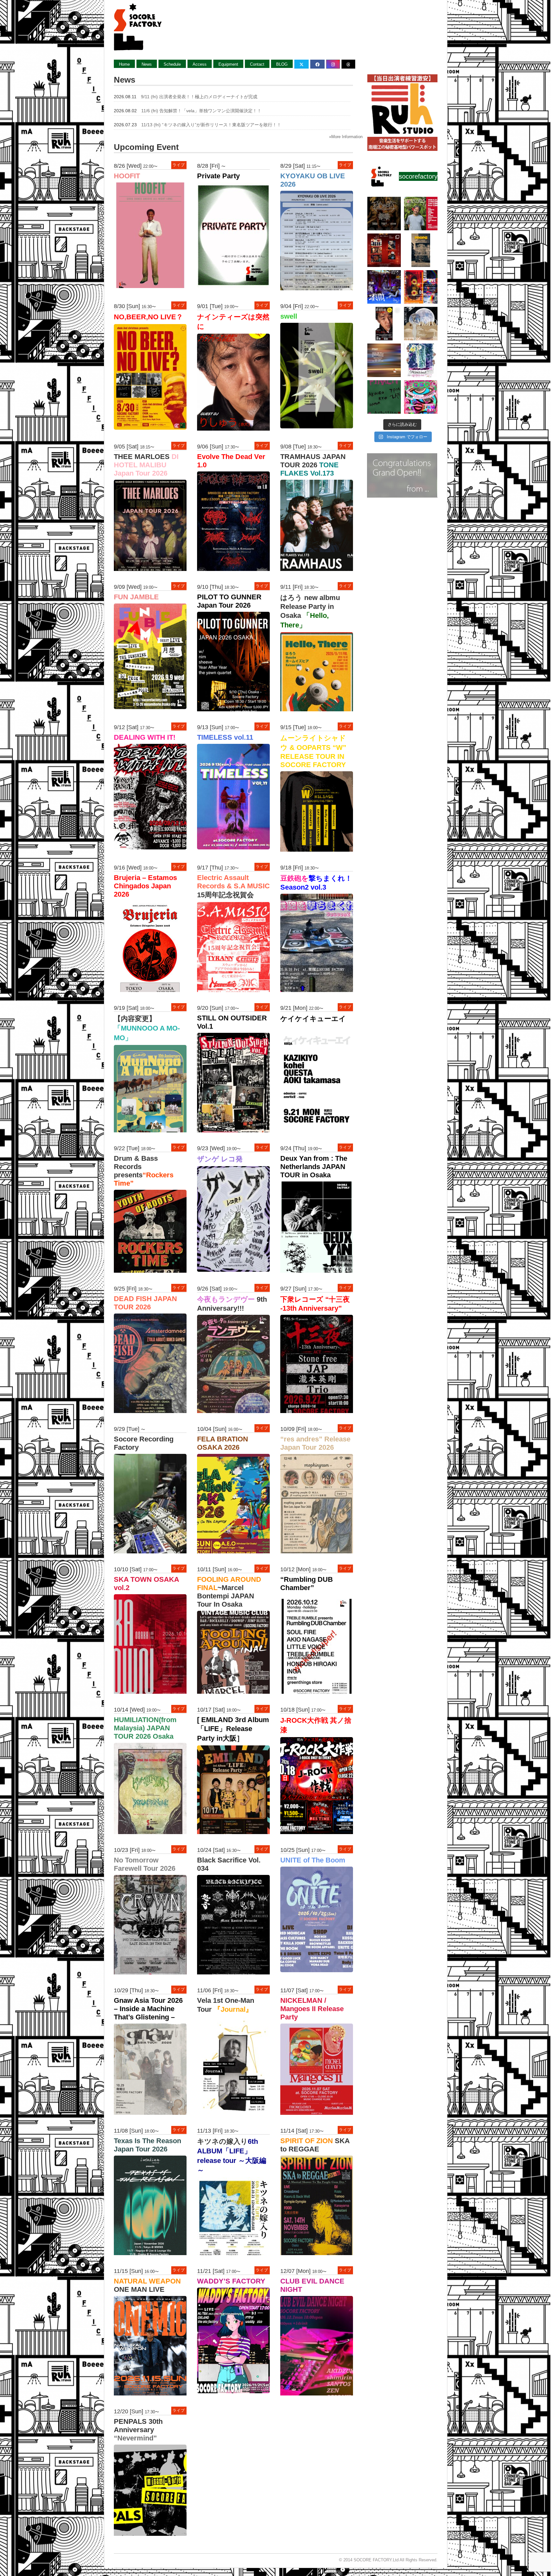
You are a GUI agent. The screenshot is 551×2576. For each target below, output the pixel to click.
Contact (257, 64)
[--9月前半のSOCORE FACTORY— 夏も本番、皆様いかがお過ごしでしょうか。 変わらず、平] (384, 324)
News (147, 64)
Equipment (228, 64)
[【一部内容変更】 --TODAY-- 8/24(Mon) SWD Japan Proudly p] (384, 214)
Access (200, 64)
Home (124, 64)
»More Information (346, 137)
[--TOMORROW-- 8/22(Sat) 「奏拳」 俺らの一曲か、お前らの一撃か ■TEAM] (384, 250)
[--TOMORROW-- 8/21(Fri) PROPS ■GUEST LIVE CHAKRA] (421, 250)
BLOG (282, 64)
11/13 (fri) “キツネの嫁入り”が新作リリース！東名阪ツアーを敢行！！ (211, 125)
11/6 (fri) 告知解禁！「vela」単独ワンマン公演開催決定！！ (201, 111)
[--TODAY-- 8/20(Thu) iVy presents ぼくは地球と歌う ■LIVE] (384, 287)
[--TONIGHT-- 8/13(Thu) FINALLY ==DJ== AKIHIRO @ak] (384, 397)
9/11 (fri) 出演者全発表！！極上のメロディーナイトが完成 (199, 97)
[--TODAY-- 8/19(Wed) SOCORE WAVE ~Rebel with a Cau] (421, 287)
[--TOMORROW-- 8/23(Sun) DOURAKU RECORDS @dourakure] (421, 214)
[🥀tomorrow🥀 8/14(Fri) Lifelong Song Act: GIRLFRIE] (421, 360)
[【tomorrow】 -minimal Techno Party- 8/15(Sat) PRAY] (384, 360)
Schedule (172, 64)
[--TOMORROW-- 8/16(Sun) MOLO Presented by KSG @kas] (421, 324)
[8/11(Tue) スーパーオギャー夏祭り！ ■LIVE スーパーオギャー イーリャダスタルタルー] (421, 397)
